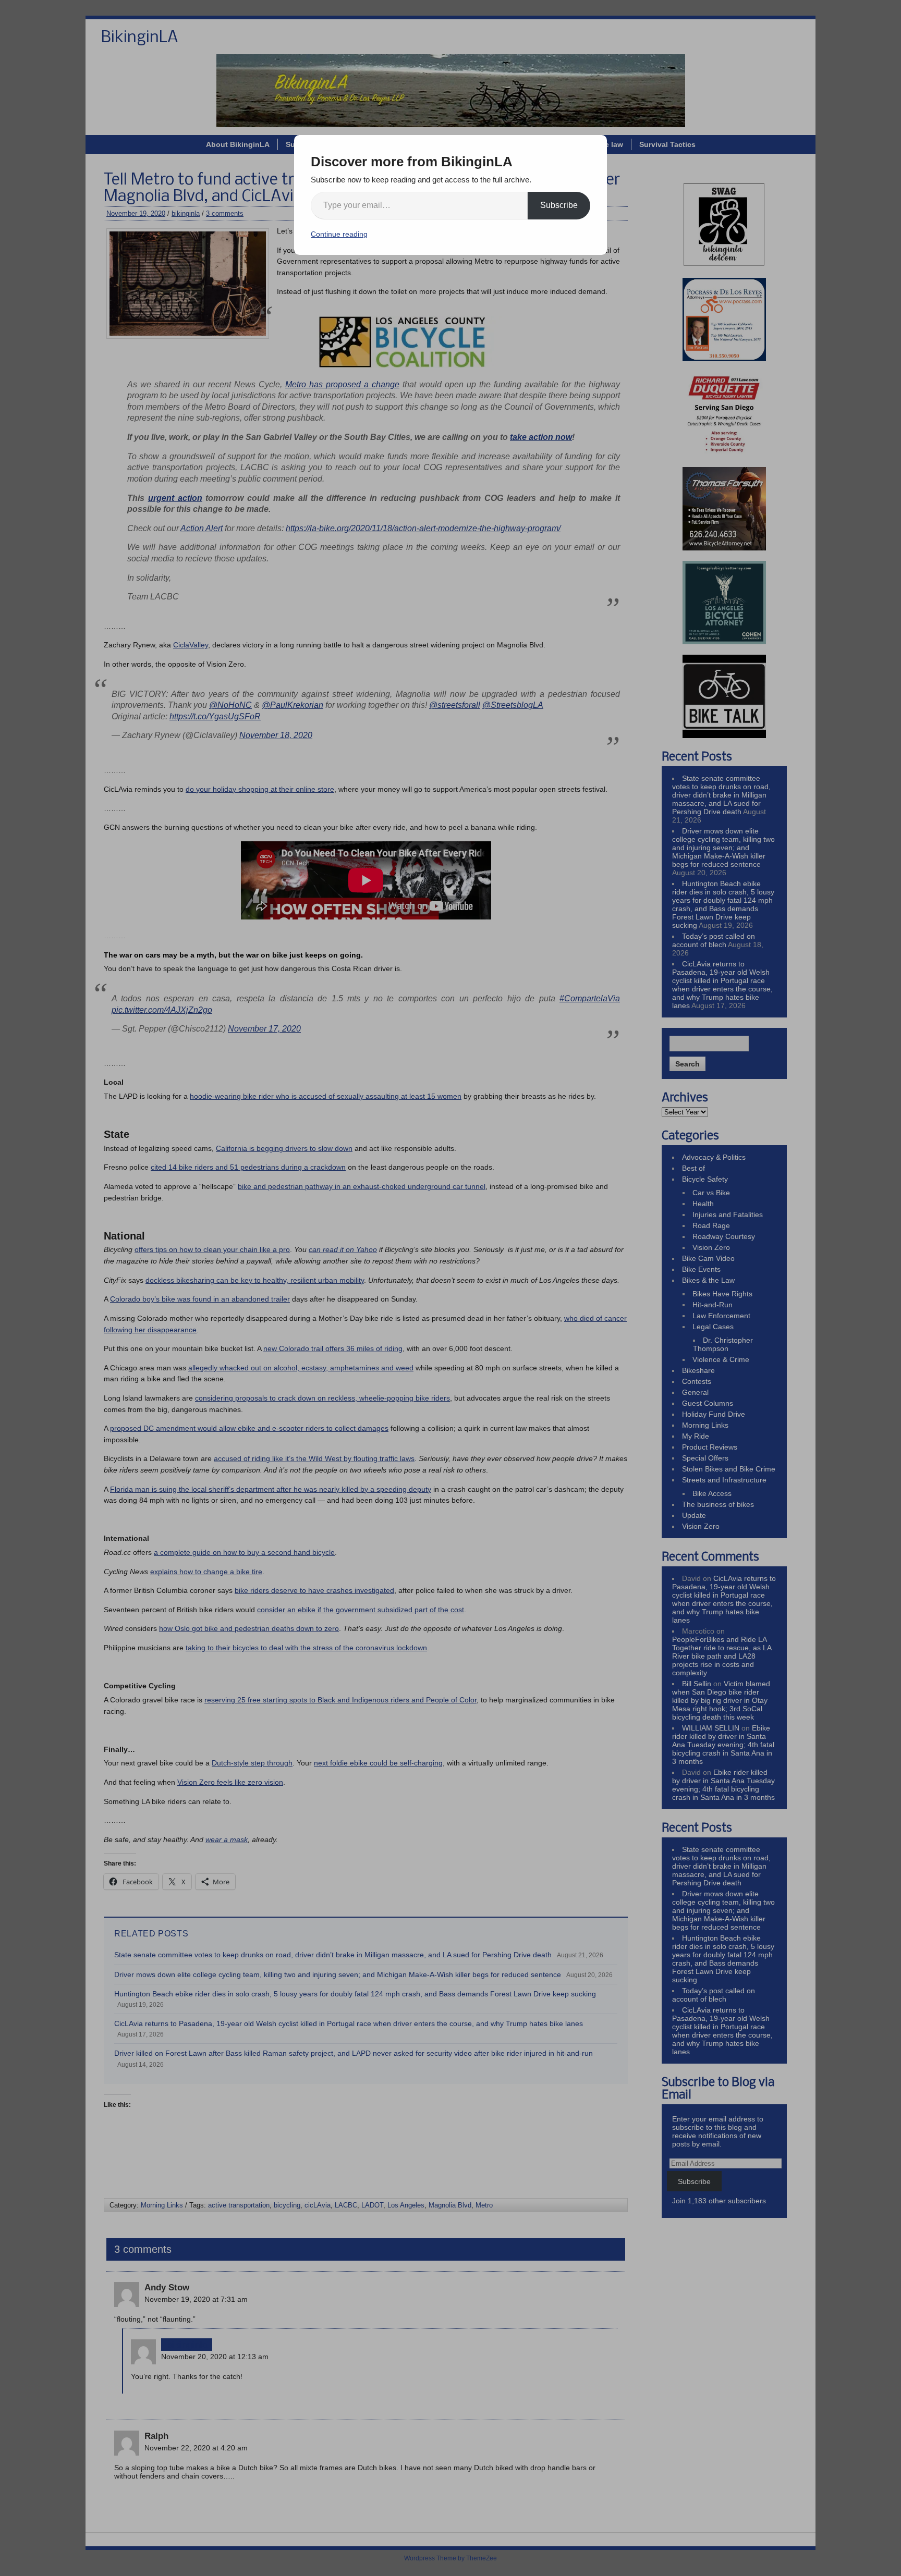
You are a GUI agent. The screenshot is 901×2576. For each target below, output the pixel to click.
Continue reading (339, 234)
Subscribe (559, 205)
